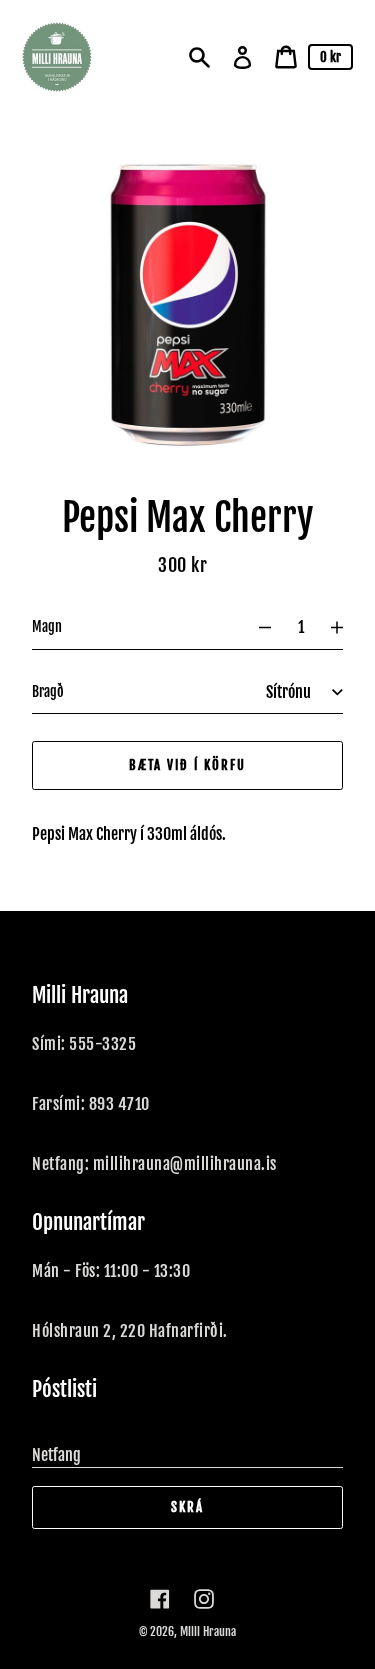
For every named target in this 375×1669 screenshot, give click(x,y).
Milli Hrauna (208, 1631)
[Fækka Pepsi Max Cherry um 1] (256, 627)
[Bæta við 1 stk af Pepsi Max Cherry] (346, 627)
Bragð (48, 691)
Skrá (187, 1507)
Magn (47, 626)
